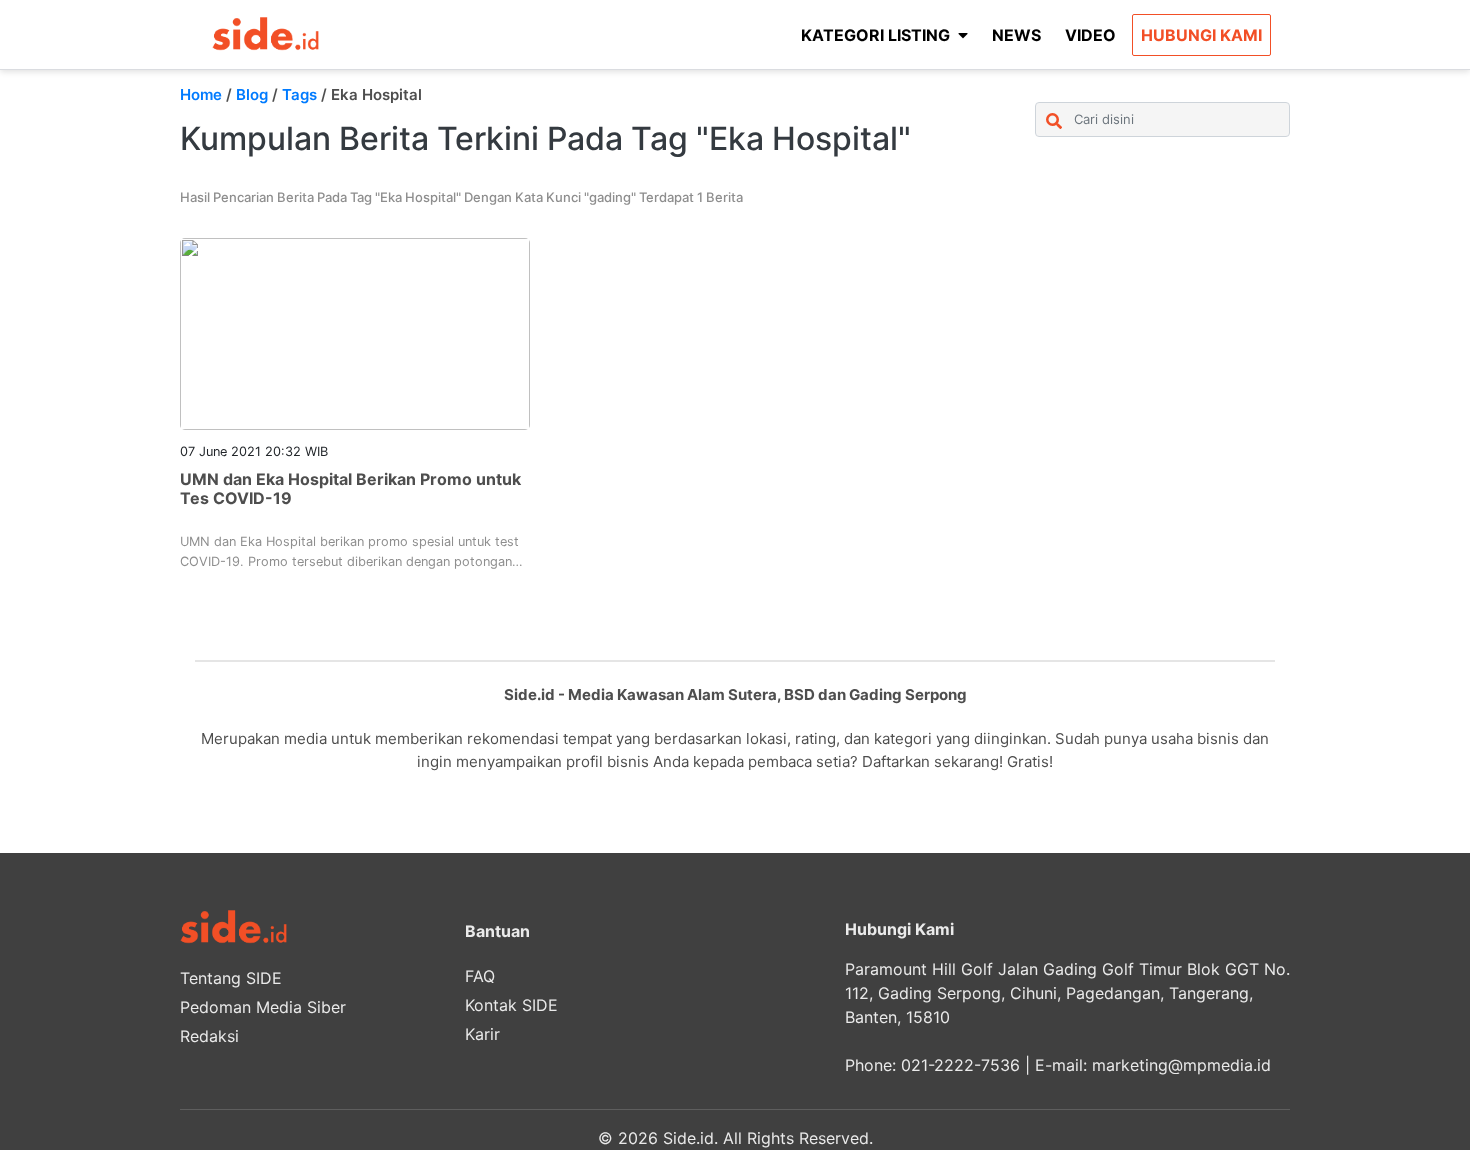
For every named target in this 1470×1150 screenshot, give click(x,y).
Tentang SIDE (231, 978)
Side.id (688, 1138)
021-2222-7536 (960, 1065)
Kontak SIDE (511, 1005)
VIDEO (1090, 35)
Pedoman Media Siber (263, 1007)
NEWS (1016, 35)
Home (201, 94)
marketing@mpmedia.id (1181, 1065)
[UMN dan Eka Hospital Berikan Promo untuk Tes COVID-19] (355, 332)
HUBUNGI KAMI (1201, 35)
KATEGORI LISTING (875, 35)
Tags (299, 94)
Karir (482, 1034)
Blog (252, 94)
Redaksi (209, 1036)
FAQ (480, 976)
